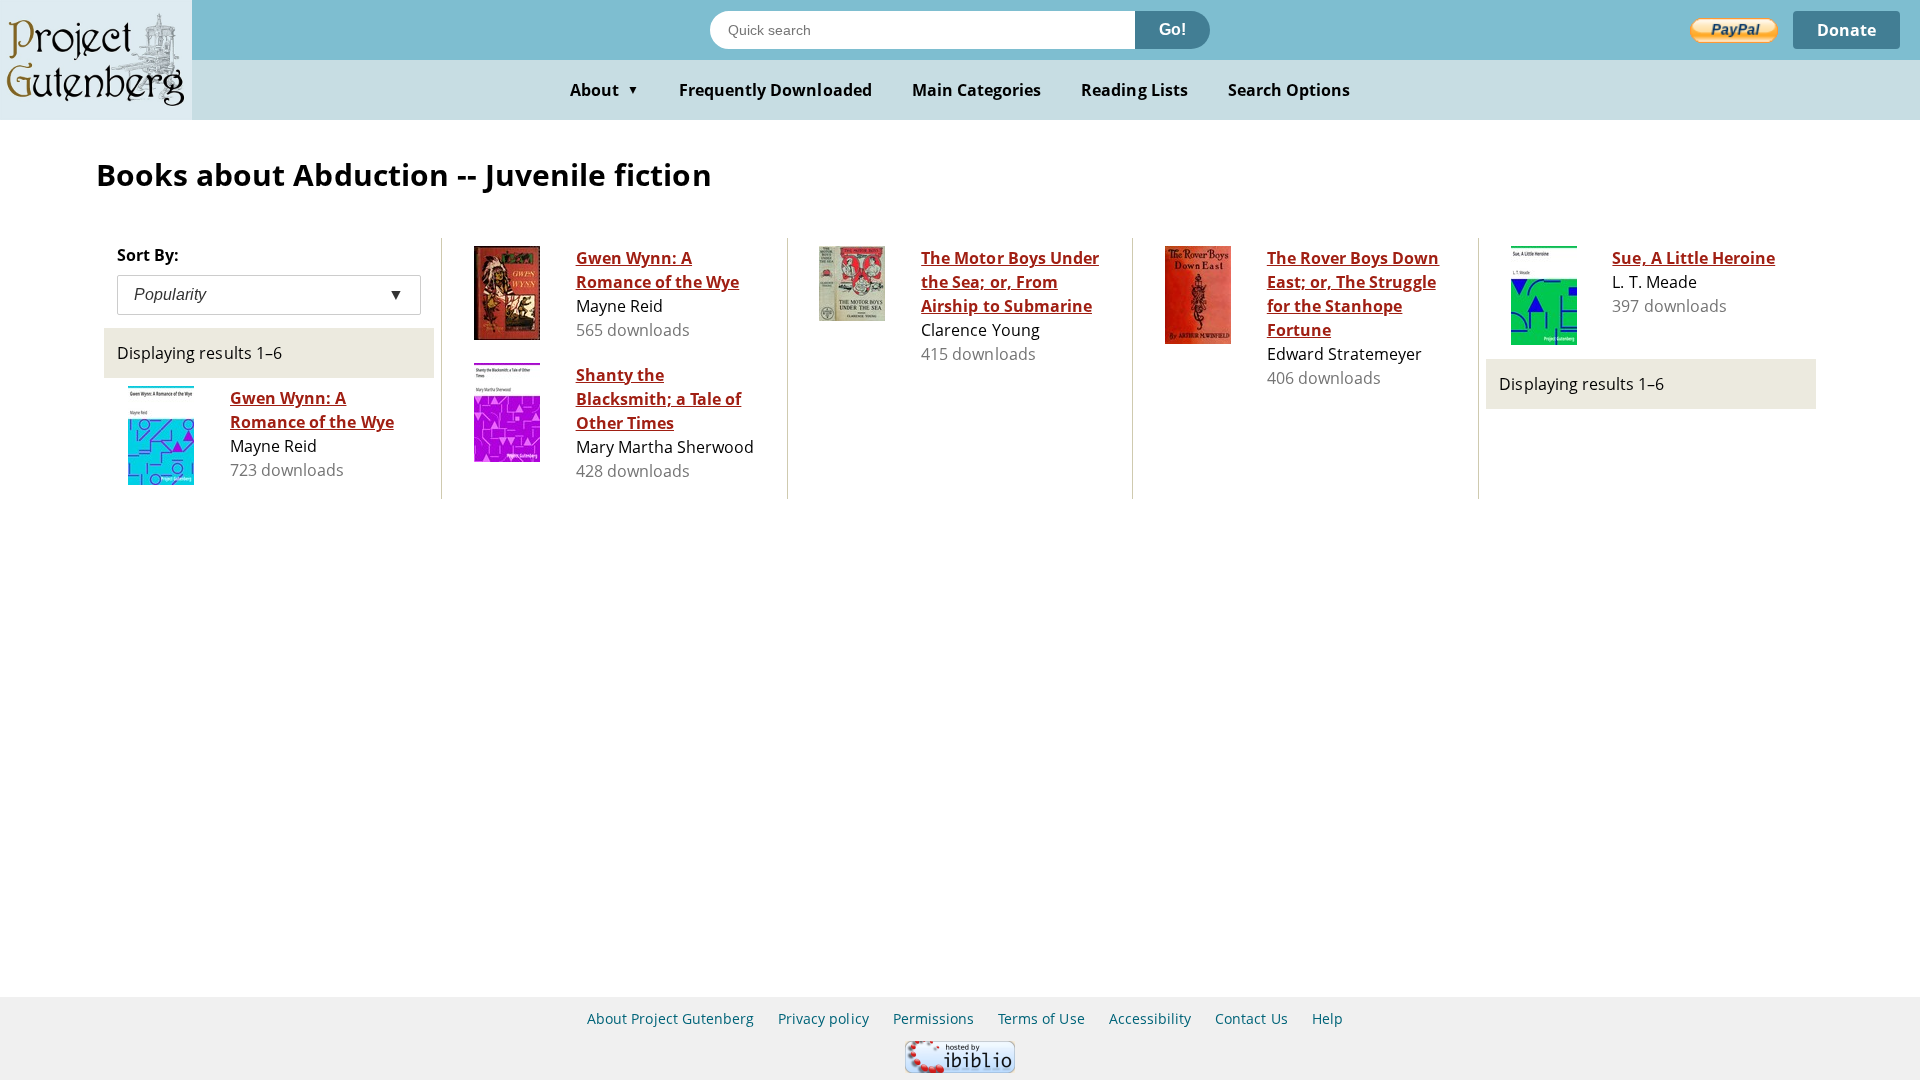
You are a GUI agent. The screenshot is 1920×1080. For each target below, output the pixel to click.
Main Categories (977, 90)
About (604, 90)
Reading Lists (1134, 90)
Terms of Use (1041, 1018)
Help (1327, 1018)
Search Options (1289, 90)
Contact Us (1251, 1018)
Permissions (933, 1018)
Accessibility (1150, 1018)
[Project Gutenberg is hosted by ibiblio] (960, 1067)
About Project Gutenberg (670, 1018)
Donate (1846, 30)
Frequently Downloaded (775, 90)
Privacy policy (823, 1018)
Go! (1172, 29)
